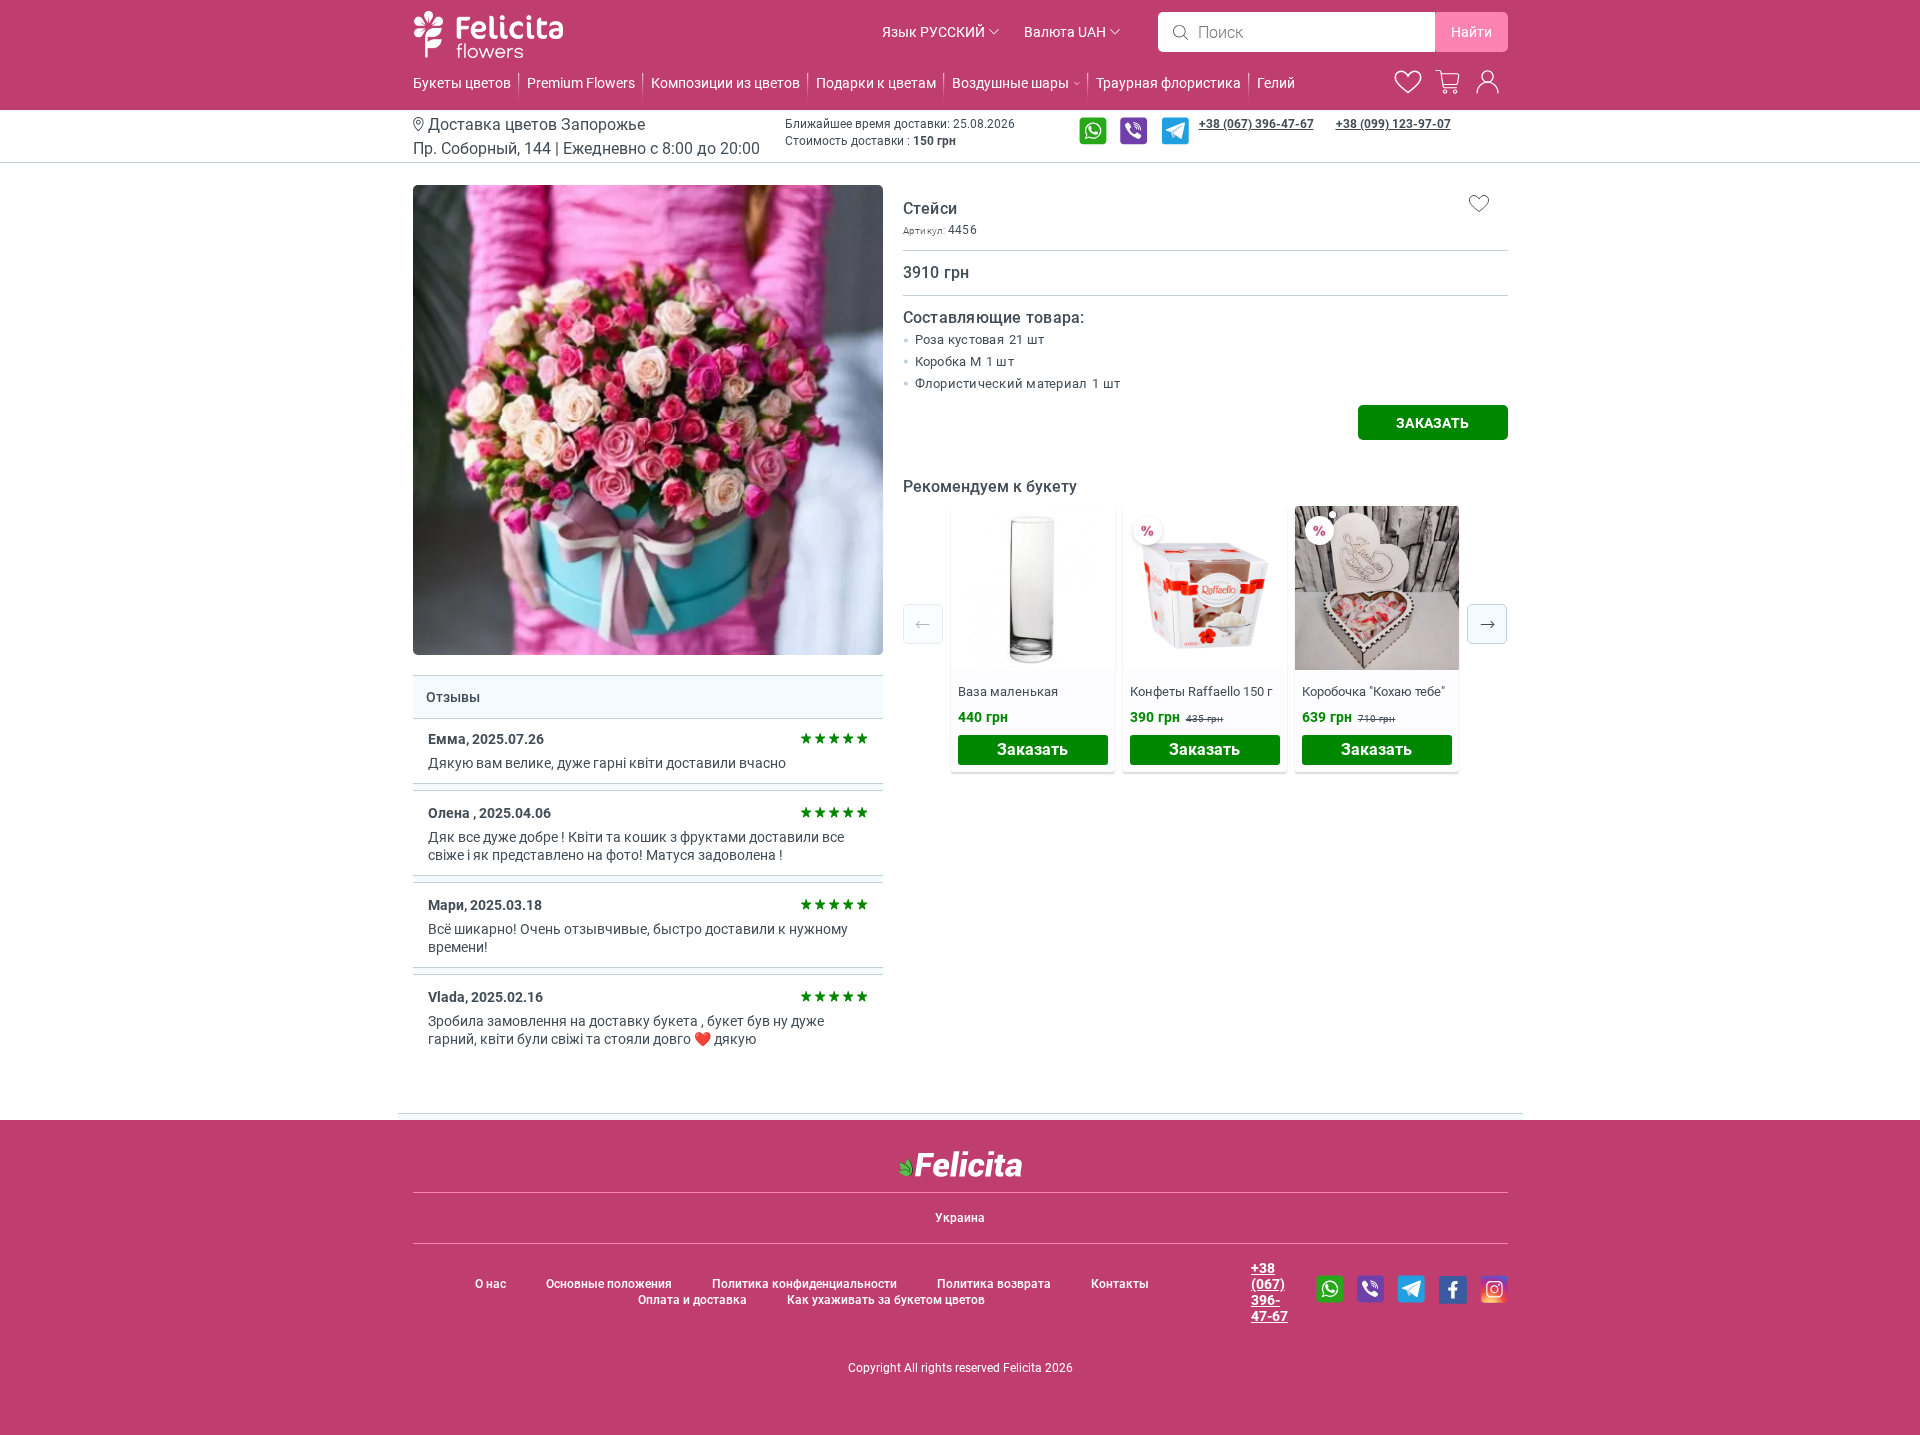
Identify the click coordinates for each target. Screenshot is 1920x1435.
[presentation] (923, 624)
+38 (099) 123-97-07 (1393, 124)
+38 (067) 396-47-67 (1256, 124)
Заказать (1032, 749)
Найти (1471, 32)
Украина (960, 1218)
